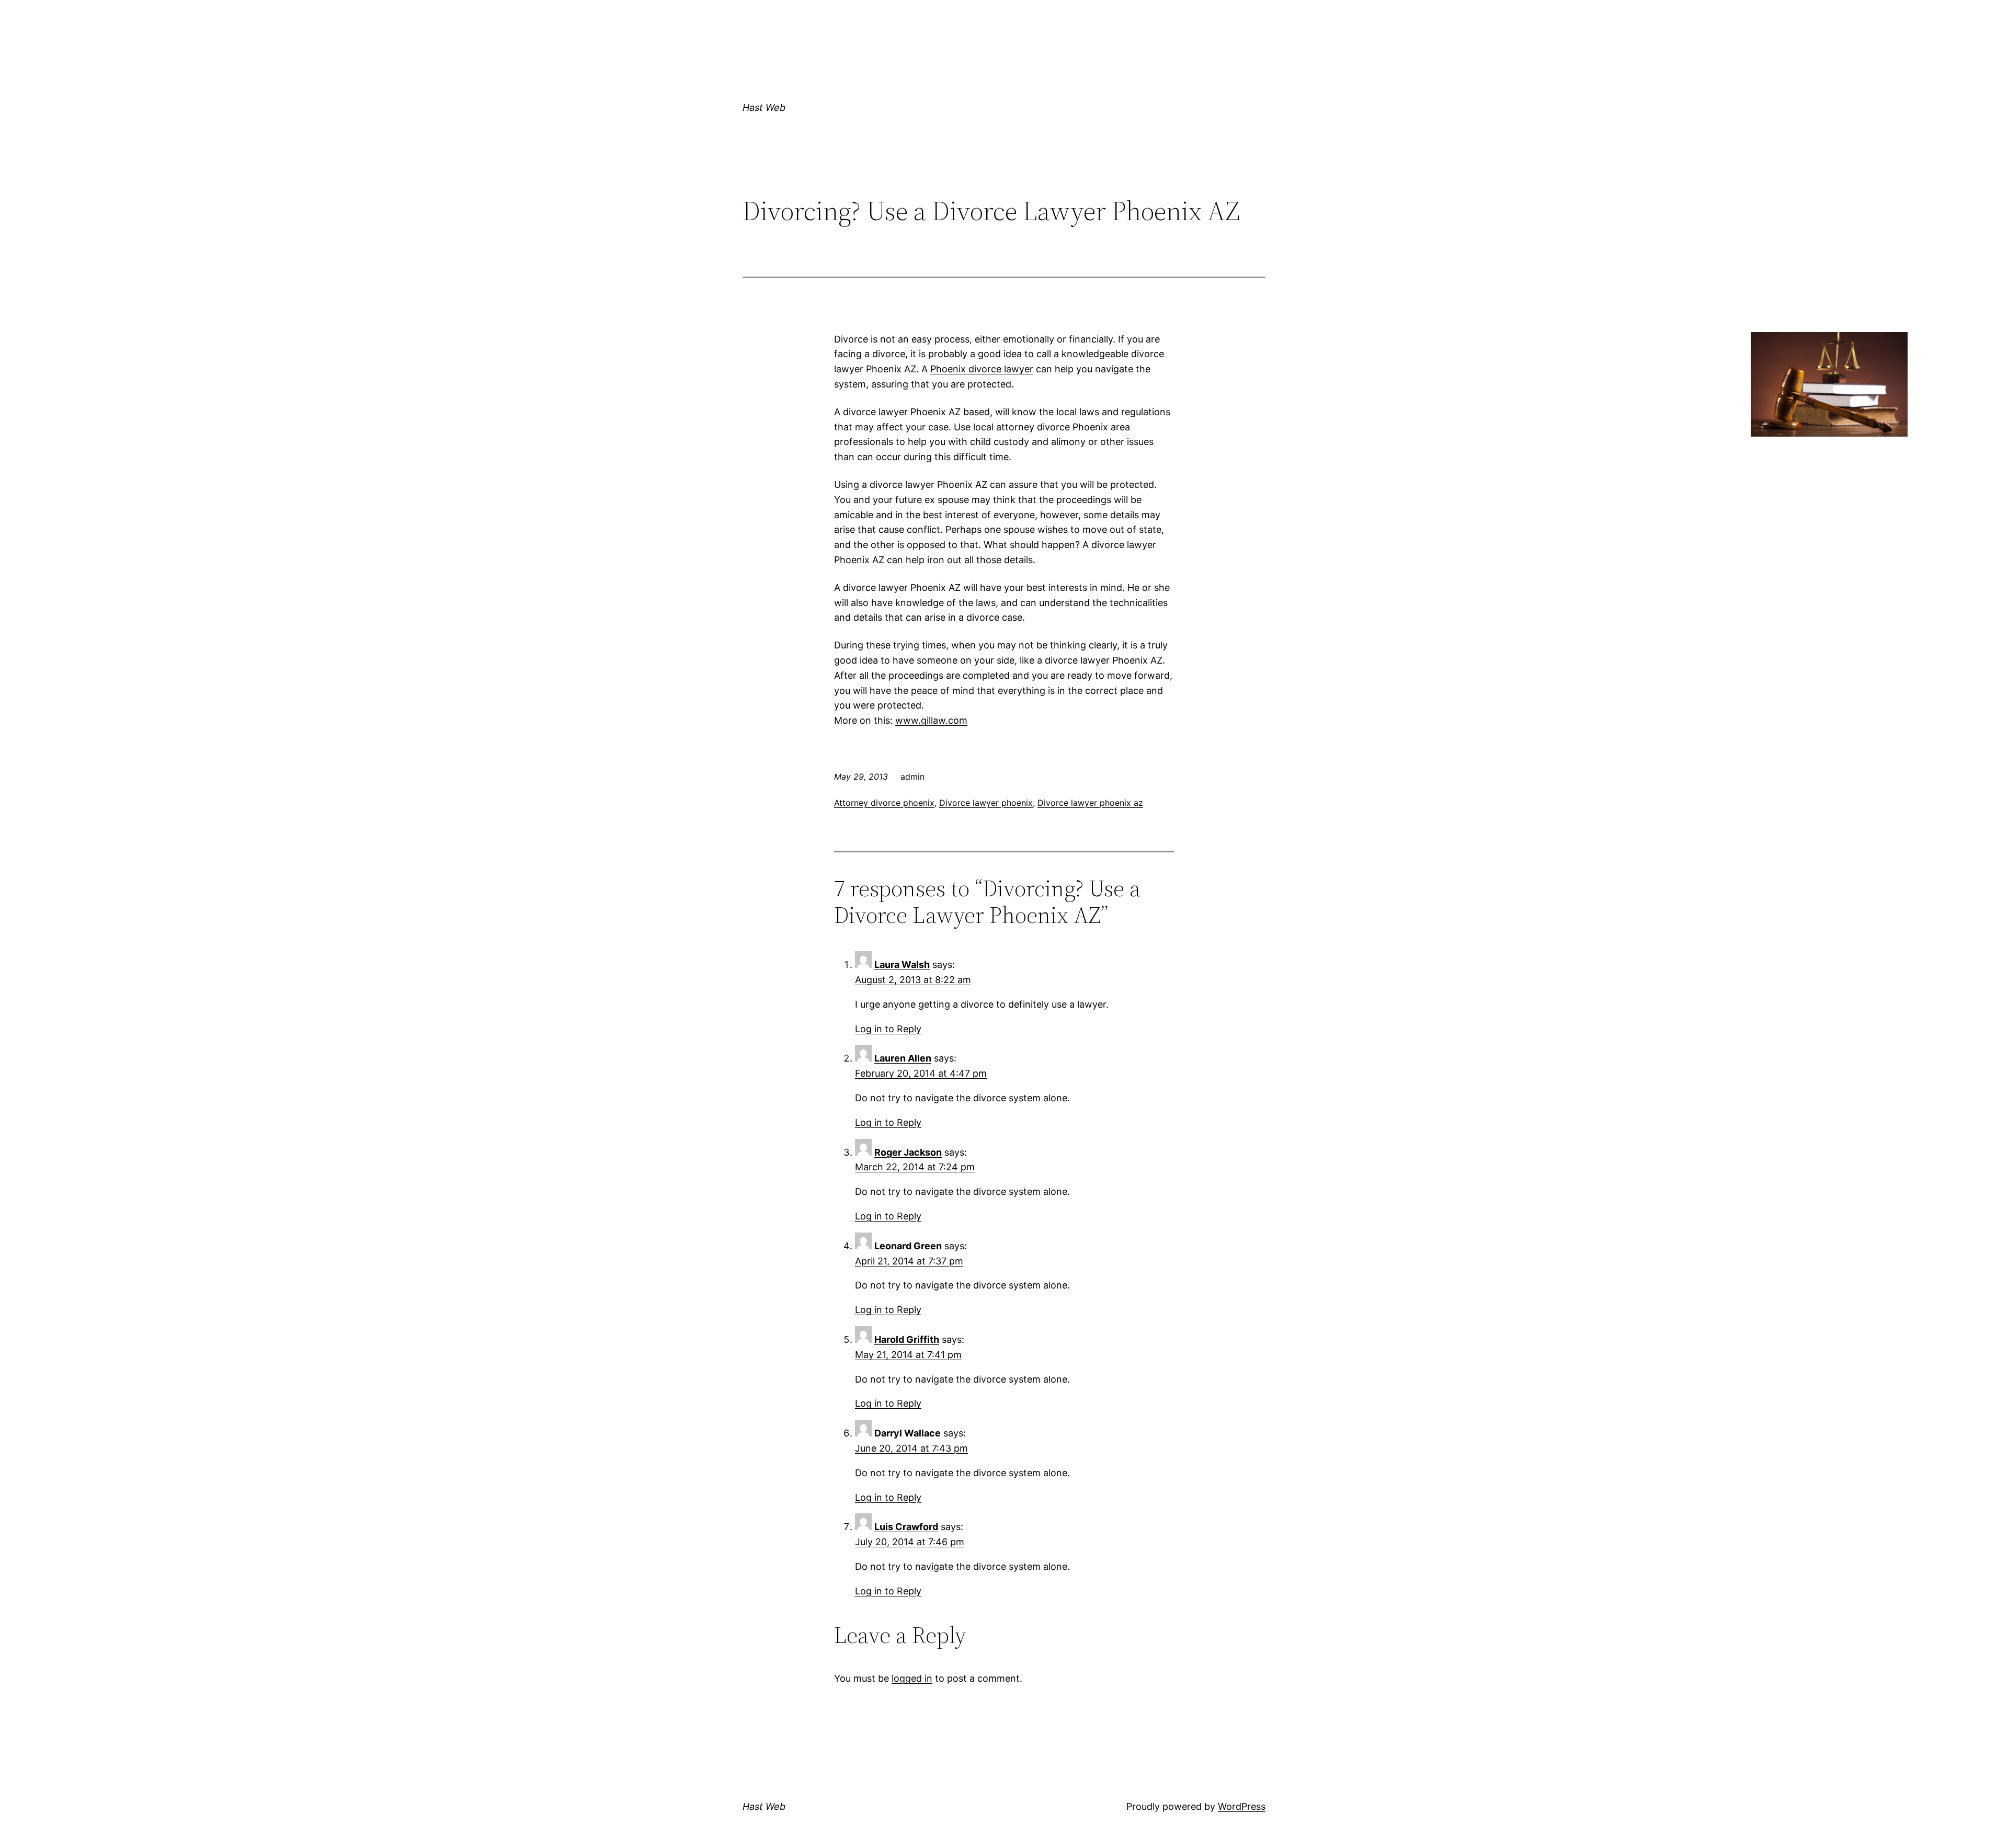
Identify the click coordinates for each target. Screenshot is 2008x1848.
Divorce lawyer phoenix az (1090, 803)
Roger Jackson (908, 1152)
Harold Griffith (907, 1339)
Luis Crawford (906, 1527)
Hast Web (764, 107)
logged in (912, 1678)
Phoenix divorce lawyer (982, 369)
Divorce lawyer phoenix (986, 803)
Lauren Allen (903, 1058)
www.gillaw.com (931, 720)
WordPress (1242, 1806)
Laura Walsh (902, 965)
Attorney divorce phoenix (884, 803)
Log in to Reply (888, 1029)
